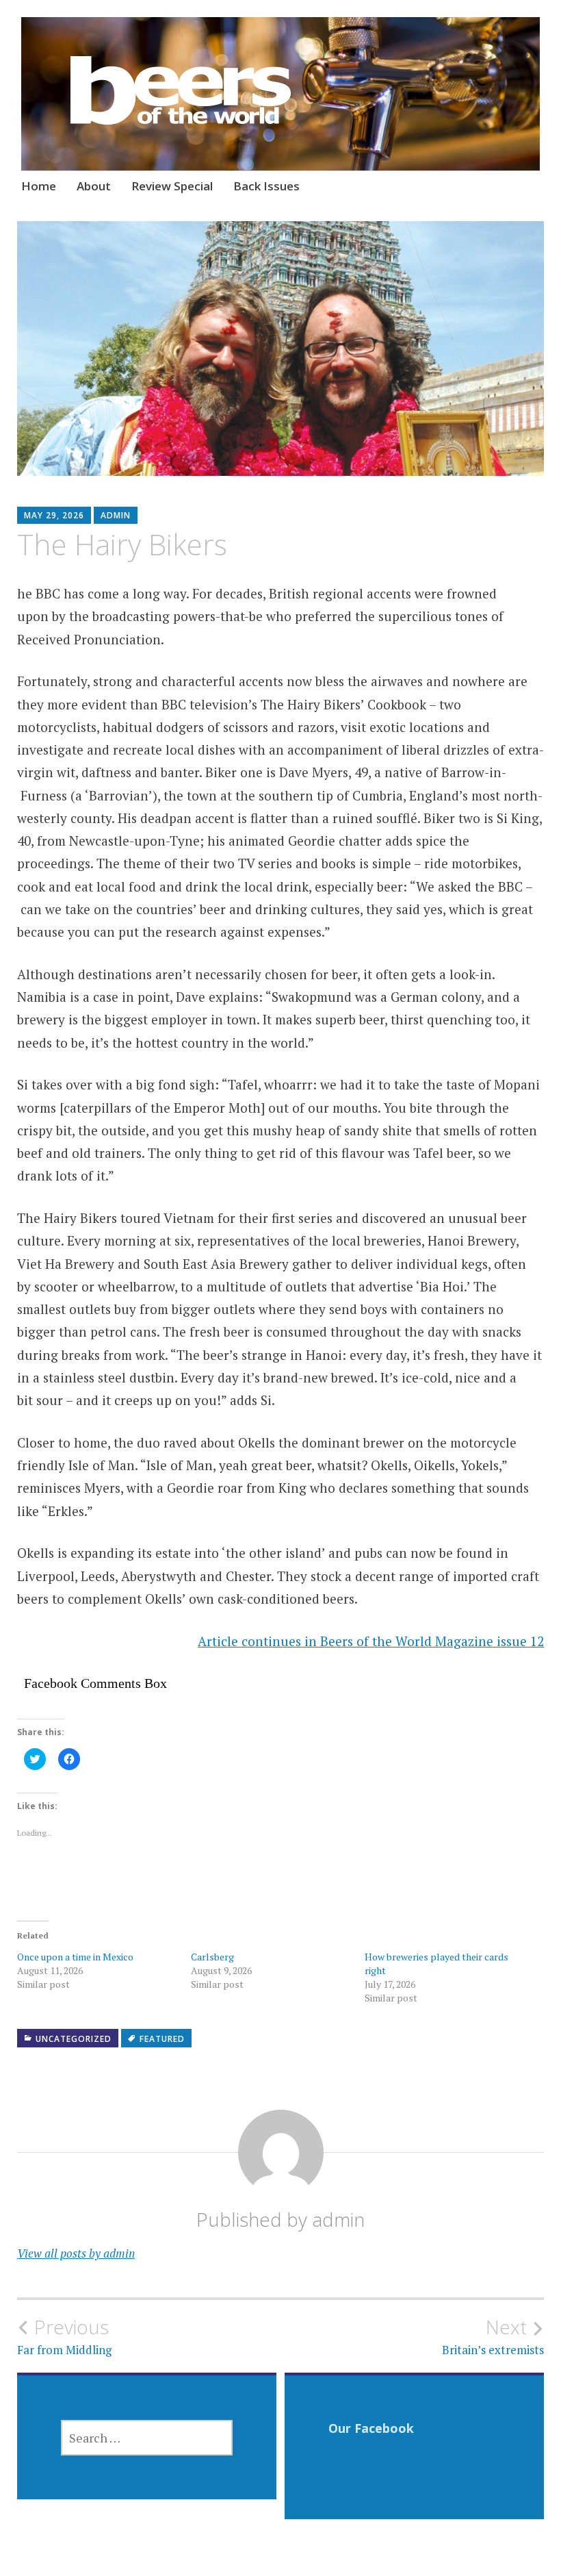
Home (39, 186)
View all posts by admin (76, 2253)
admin (116, 515)
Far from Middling (64, 2336)
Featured (162, 2039)
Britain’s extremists (493, 2336)
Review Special (172, 186)
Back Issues (266, 186)
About (94, 186)
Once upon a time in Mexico (75, 1957)
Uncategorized (74, 2039)
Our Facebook (371, 2428)
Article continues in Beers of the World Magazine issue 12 (371, 1641)
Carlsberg (212, 1957)
